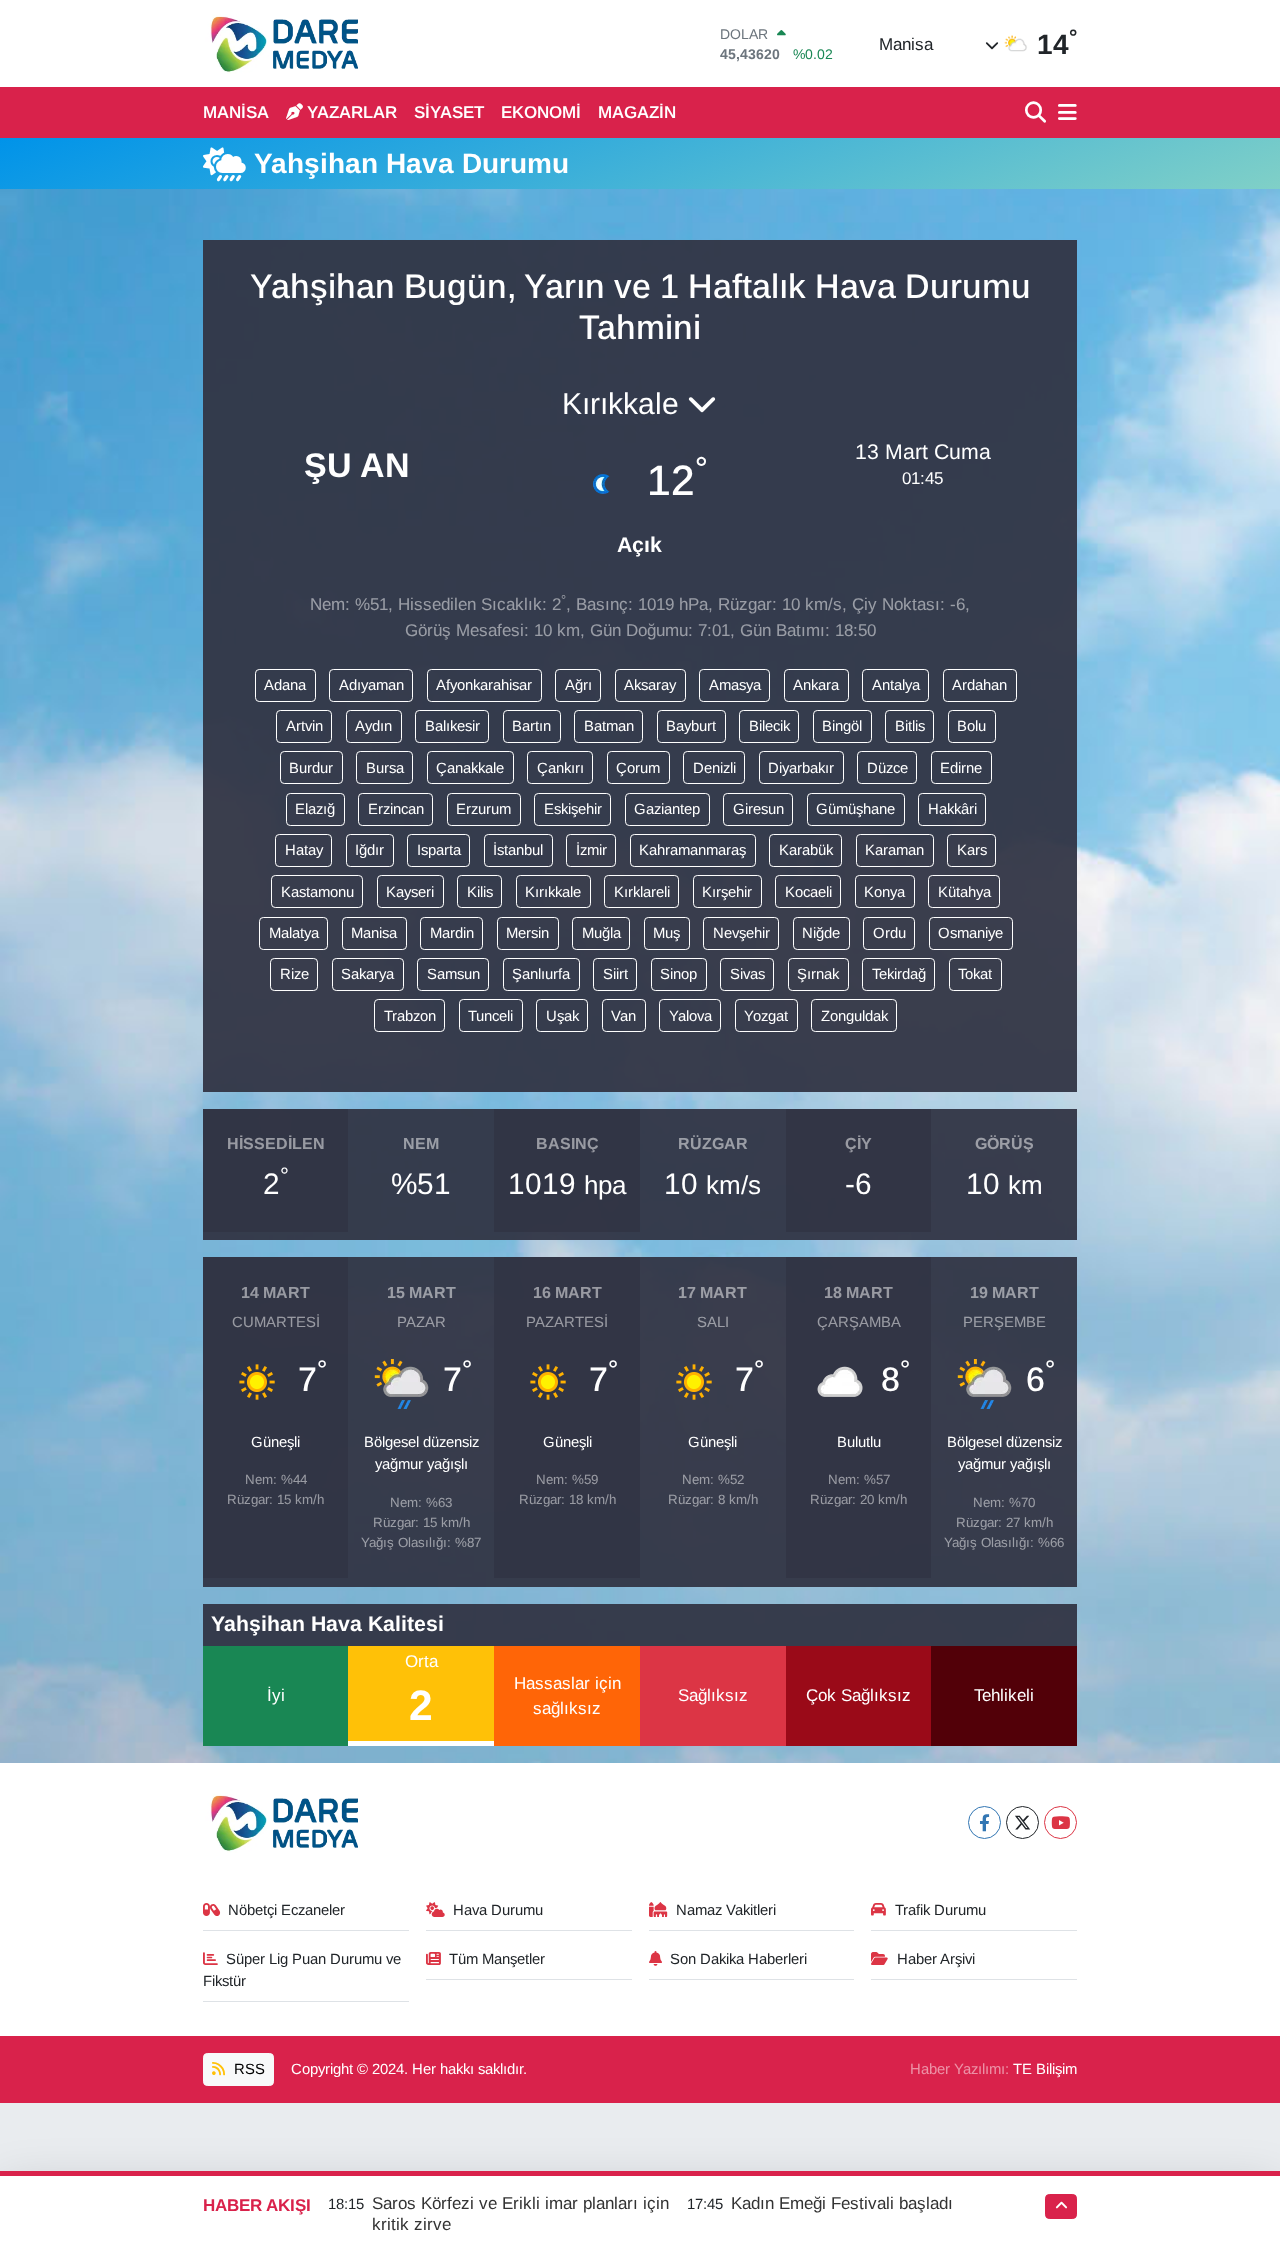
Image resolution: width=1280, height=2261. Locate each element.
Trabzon (410, 1016)
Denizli (714, 768)
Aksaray (650, 685)
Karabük (806, 850)
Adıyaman (371, 685)
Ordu (889, 933)
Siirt (615, 974)
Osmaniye (970, 933)
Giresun (758, 809)
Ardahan (979, 685)
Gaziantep (667, 809)
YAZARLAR (352, 112)
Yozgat (766, 1016)
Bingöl (842, 726)
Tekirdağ (899, 974)
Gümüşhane (855, 809)
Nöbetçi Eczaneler (286, 1910)
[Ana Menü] (1064, 113)
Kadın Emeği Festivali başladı (842, 2203)
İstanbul (518, 850)
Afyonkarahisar (484, 685)
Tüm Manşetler (497, 1959)
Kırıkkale (553, 892)
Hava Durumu (498, 1910)
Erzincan (396, 809)
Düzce (887, 768)
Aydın (373, 726)
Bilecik (769, 726)
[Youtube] (1060, 1822)
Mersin (527, 933)
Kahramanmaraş (692, 850)
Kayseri (410, 892)
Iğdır (369, 850)
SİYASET (449, 112)
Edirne (961, 768)
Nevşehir (741, 933)
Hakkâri (952, 809)
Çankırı (560, 768)
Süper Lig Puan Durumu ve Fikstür (302, 1970)
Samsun (453, 974)
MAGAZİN (637, 112)
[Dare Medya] (280, 43)
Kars (972, 850)
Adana (285, 685)
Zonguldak (854, 1016)
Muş (666, 933)
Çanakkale (470, 768)
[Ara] (1037, 113)
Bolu (971, 726)
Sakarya (367, 974)
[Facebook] (984, 1822)
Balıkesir (452, 726)
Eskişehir (573, 809)
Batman (609, 726)
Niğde (821, 933)
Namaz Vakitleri (726, 1910)
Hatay (304, 850)
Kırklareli (642, 892)
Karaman (894, 850)
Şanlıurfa (541, 974)
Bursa (385, 768)
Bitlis (910, 726)
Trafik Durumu (940, 1910)
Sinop (678, 974)
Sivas (747, 974)
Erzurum (483, 809)
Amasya (735, 685)
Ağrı (578, 685)
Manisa (374, 933)
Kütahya (964, 892)
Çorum (638, 768)
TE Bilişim (1045, 2069)
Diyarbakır (801, 768)
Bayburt (691, 726)
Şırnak (818, 974)
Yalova (690, 1016)
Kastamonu (317, 892)
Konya (884, 892)
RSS (247, 2069)
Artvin (304, 726)
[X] (1022, 1822)
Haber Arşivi (936, 1959)
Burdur (311, 768)
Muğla (601, 933)
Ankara (816, 685)
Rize (294, 974)
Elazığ (315, 809)
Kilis (480, 892)
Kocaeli (808, 892)
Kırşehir (727, 892)
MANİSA (236, 112)
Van (623, 1016)
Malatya (294, 933)
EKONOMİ (541, 112)
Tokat (975, 974)
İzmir (591, 850)
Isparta (439, 850)
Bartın (531, 726)
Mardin (452, 933)
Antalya (896, 685)
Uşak (562, 1016)
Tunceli (490, 1016)
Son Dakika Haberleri (738, 1959)
